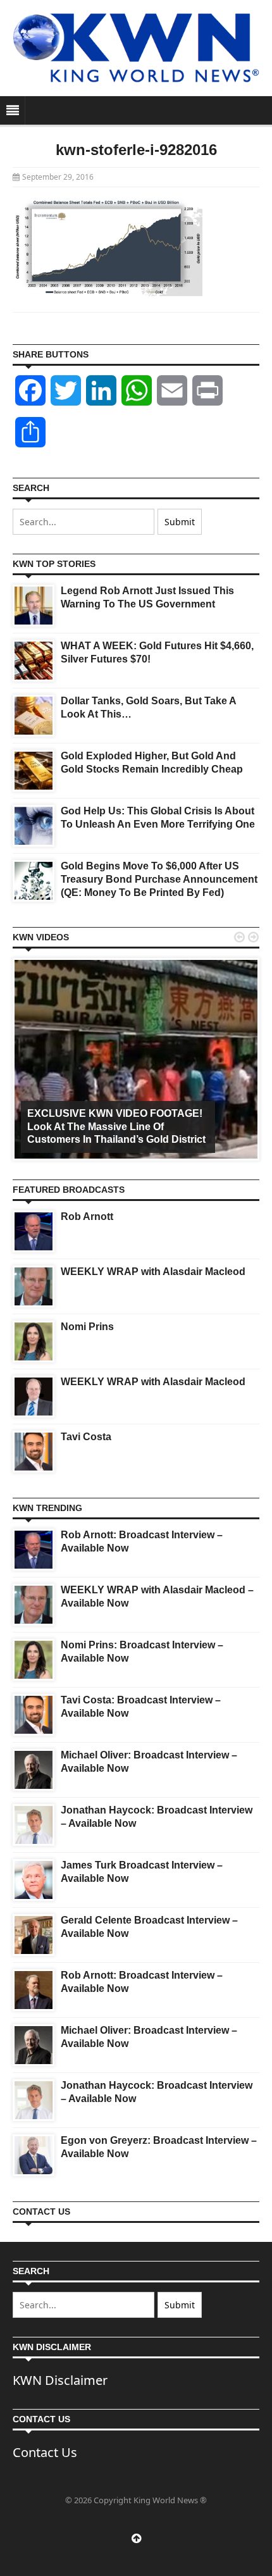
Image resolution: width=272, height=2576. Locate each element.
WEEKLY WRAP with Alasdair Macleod (153, 1272)
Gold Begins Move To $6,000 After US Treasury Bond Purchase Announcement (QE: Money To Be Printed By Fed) (159, 879)
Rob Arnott (87, 1216)
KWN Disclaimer (60, 2380)
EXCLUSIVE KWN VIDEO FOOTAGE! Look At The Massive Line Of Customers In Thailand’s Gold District (116, 1127)
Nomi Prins (87, 1327)
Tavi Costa (86, 1437)
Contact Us (45, 2452)
